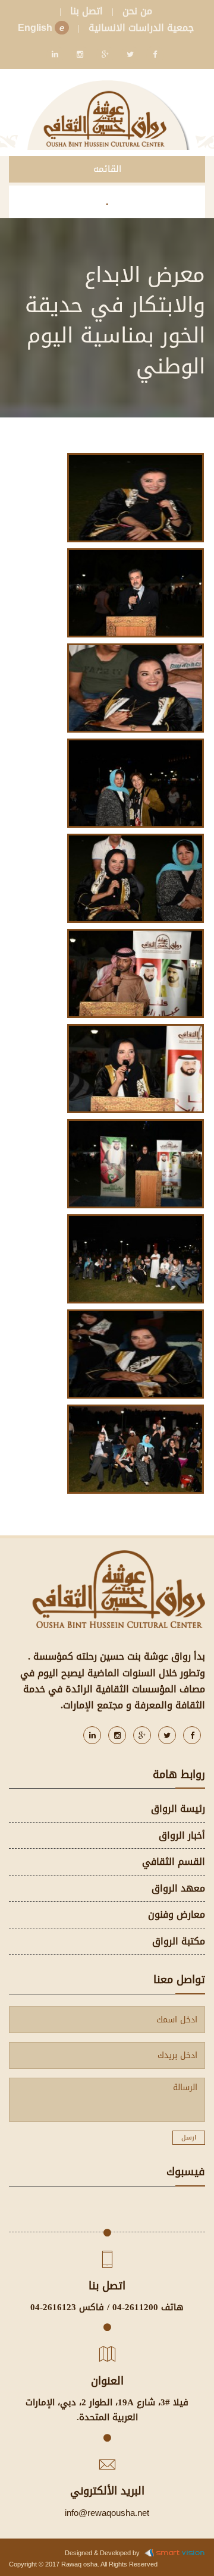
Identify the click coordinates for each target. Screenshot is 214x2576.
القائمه (107, 169)
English (41, 28)
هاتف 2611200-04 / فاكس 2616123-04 (107, 2307)
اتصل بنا (86, 11)
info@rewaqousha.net (107, 2513)
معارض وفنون (177, 1914)
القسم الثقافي (174, 1862)
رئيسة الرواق (178, 1809)
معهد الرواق (178, 1888)
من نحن (137, 11)
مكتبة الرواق (179, 1941)
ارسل (189, 2137)
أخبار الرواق (182, 1835)
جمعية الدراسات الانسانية (141, 28)
